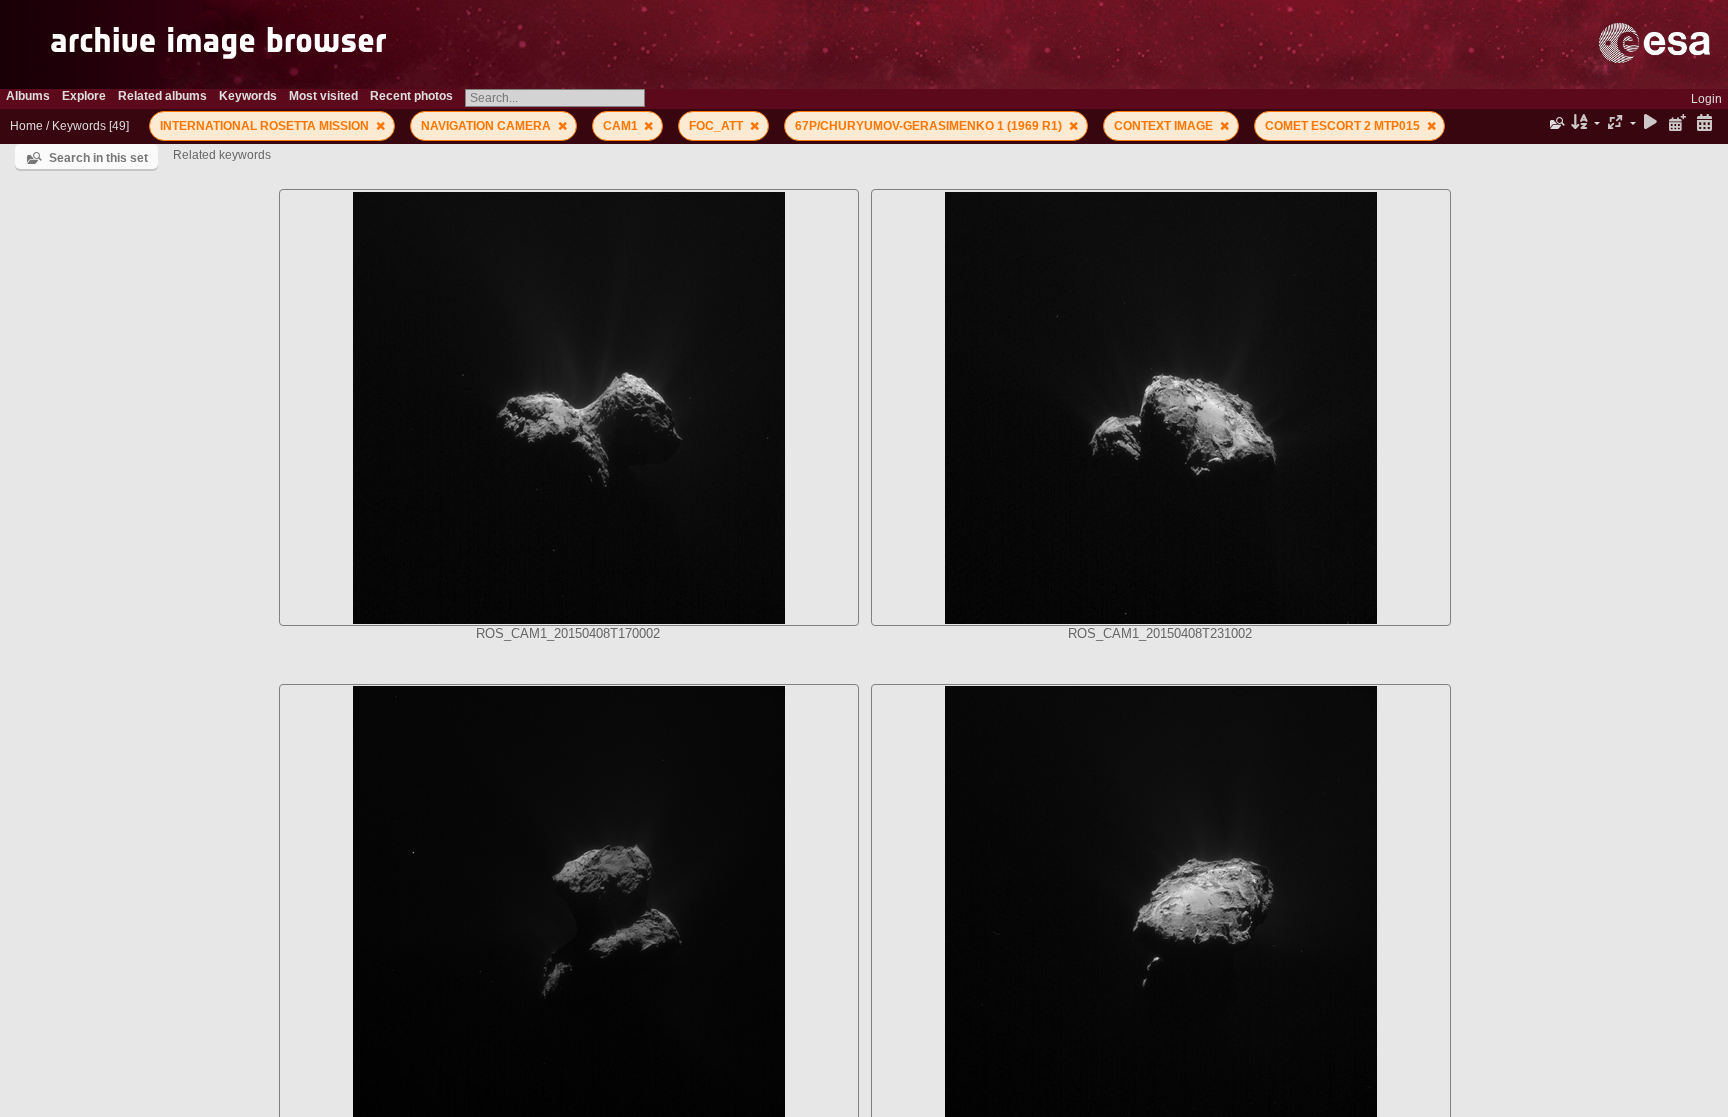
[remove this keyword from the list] (380, 126)
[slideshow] (1651, 123)
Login (1706, 99)
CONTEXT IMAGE (1165, 126)
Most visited (323, 96)
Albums (28, 96)
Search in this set (98, 158)
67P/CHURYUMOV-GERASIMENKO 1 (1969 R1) (930, 126)
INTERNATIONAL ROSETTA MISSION (266, 126)
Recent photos (411, 96)
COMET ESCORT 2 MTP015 (1344, 126)
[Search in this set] (1555, 123)
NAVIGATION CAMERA (487, 126)
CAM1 (622, 126)
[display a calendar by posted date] (1677, 123)
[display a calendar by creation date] (1704, 123)
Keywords (79, 126)
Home (26, 126)
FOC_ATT (717, 126)
